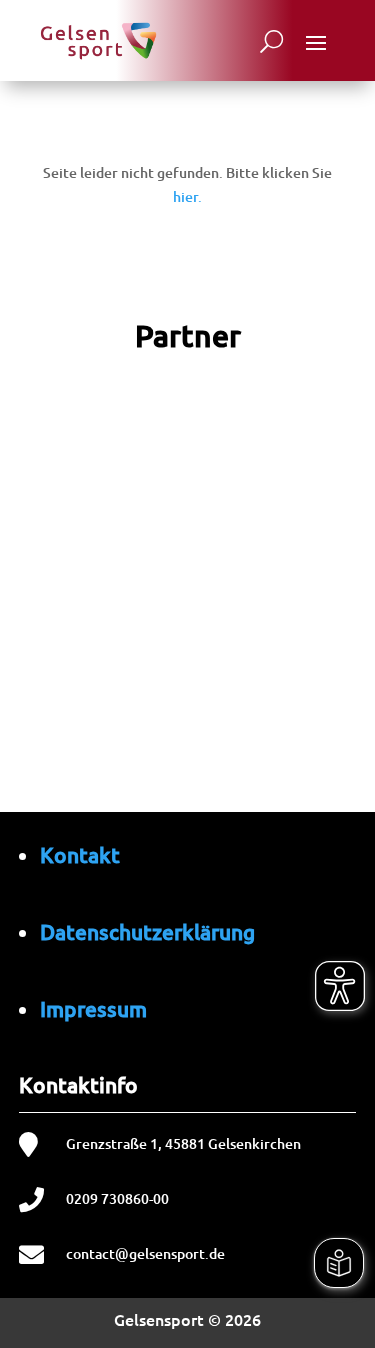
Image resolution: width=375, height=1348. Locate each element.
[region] (187, 637)
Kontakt (80, 854)
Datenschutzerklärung (147, 931)
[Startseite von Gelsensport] (98, 41)
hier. (187, 196)
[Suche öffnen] (271, 41)
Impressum (93, 1008)
